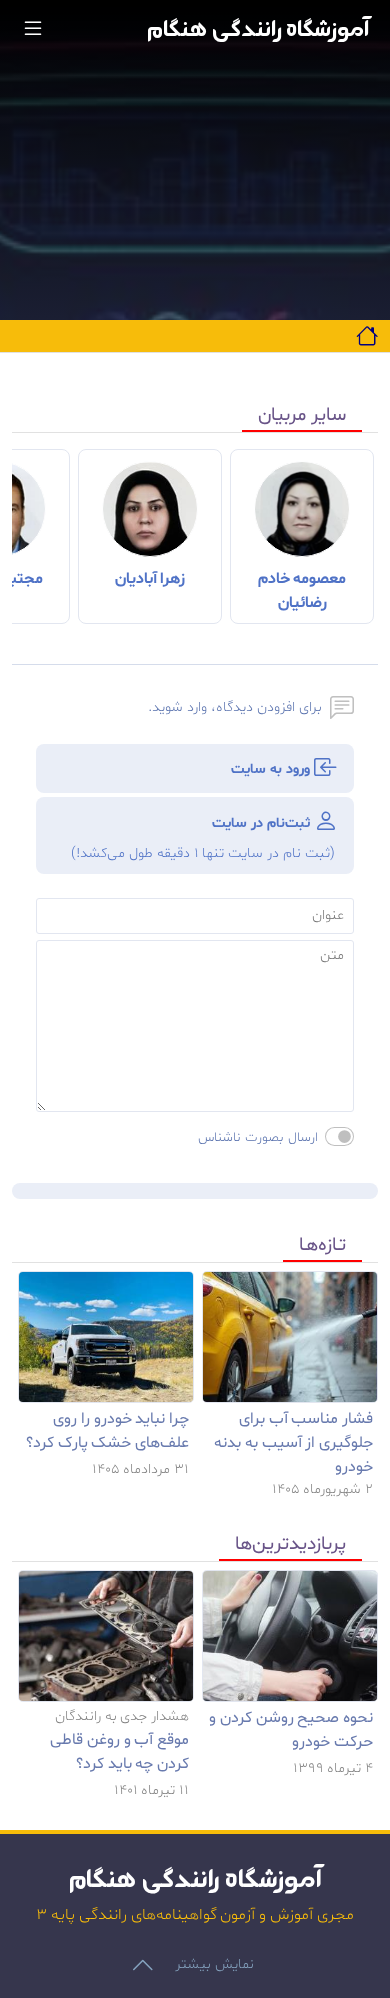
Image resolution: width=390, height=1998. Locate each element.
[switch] (339, 1136)
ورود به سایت (272, 769)
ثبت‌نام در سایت (203, 838)
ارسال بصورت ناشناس (258, 1137)
